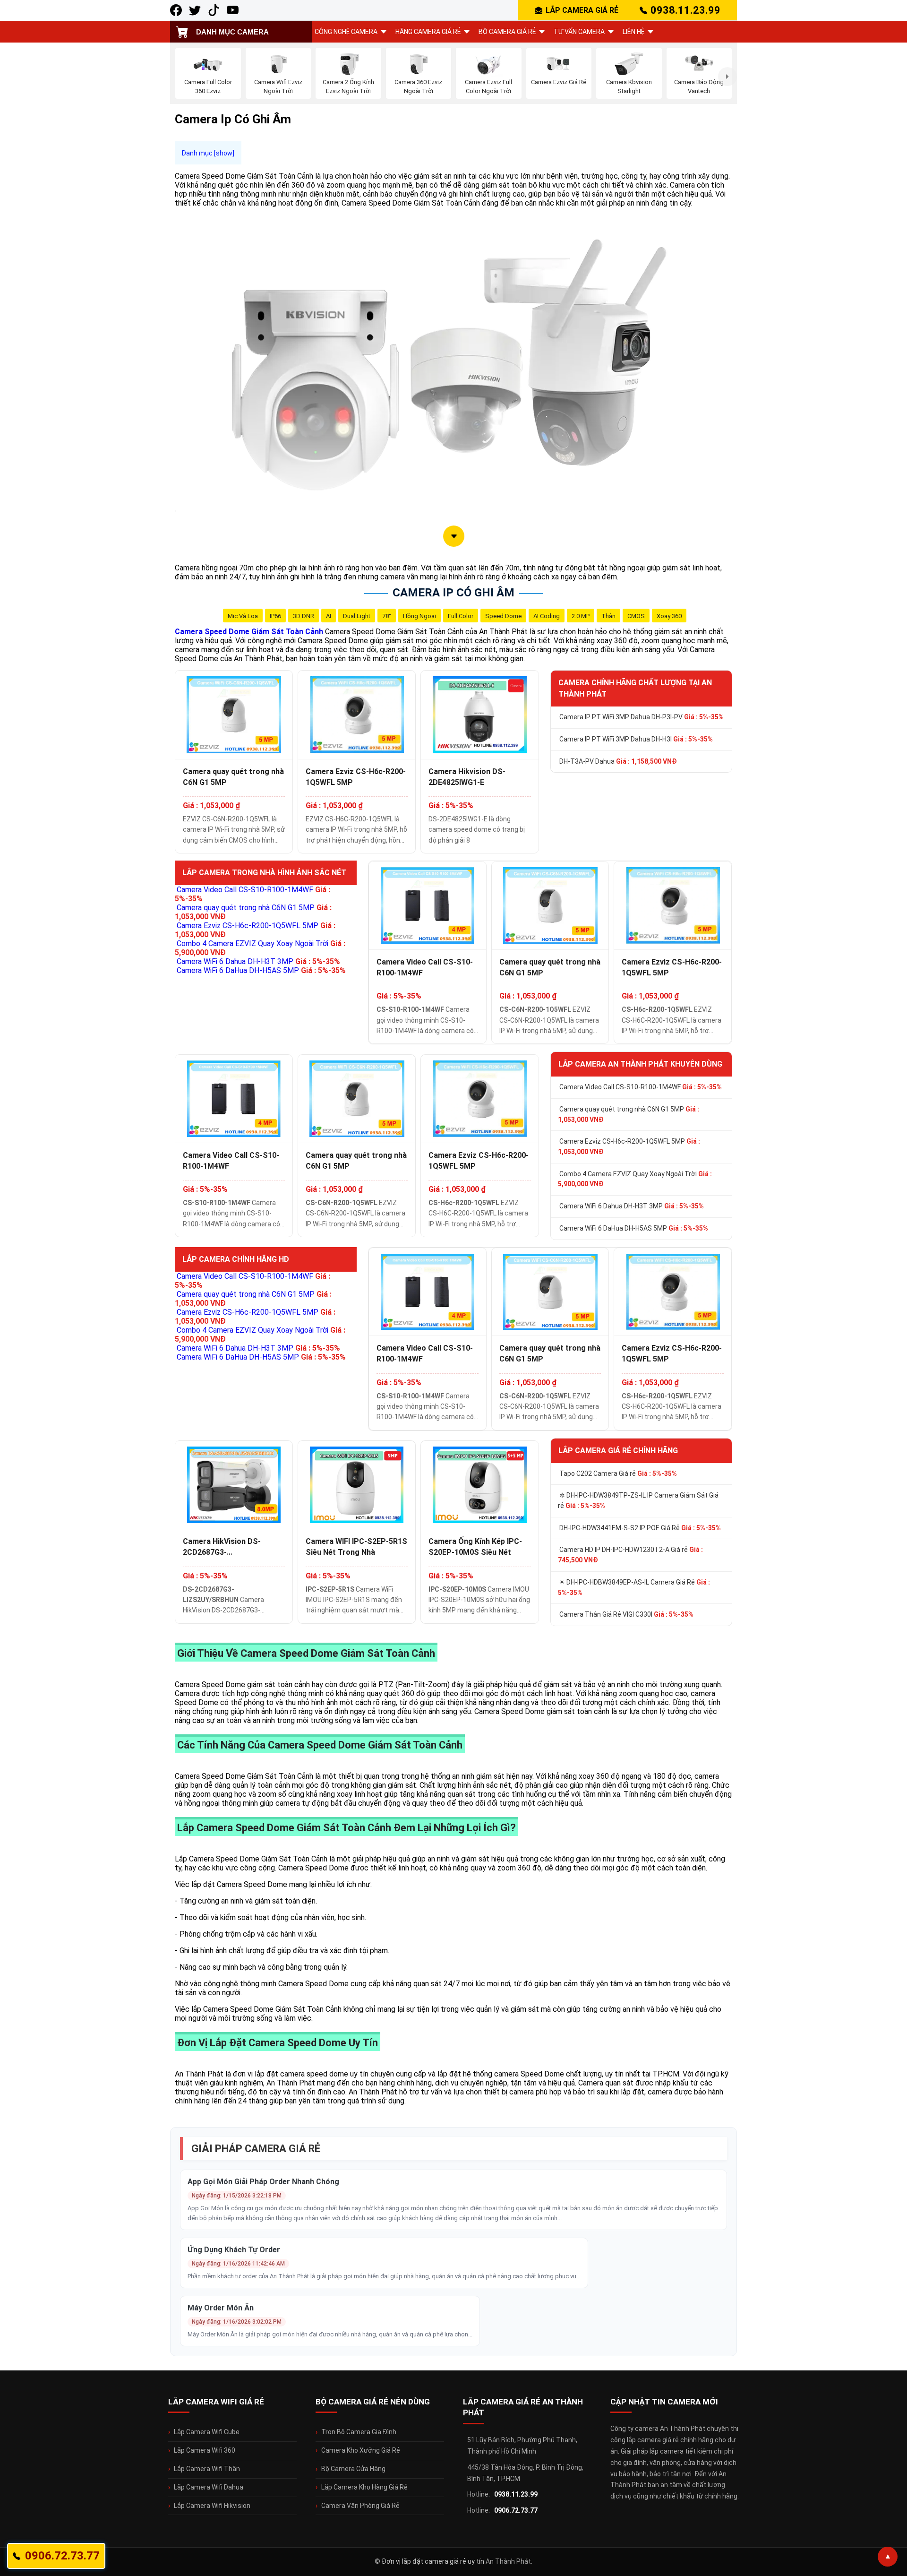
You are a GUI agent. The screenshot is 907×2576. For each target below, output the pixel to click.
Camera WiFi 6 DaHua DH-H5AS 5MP (261, 970)
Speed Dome (503, 616)
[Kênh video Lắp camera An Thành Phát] (214, 10)
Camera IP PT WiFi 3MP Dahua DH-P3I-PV (642, 717)
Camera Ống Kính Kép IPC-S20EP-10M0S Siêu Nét (475, 1547)
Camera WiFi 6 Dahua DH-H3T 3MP (258, 961)
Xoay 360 (669, 616)
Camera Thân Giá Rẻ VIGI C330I (626, 1614)
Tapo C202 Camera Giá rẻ (618, 1473)
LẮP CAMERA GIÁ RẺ (582, 10)
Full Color (461, 616)
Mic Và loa (243, 616)
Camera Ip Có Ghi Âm (453, 593)
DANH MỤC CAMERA (232, 32)
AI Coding (547, 616)
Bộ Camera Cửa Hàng (353, 2469)
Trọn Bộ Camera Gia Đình (359, 2432)
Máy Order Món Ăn (221, 2308)
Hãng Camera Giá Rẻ (428, 32)
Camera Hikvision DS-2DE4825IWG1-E (467, 777)
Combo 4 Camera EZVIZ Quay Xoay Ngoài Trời (635, 1179)
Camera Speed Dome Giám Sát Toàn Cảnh (249, 632)
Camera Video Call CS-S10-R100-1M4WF (425, 967)
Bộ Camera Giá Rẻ (507, 32)
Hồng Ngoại (419, 616)
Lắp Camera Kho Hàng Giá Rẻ (364, 2487)
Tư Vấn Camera (579, 32)
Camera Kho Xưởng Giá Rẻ (361, 2450)
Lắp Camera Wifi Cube (207, 2432)
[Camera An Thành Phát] (195, 10)
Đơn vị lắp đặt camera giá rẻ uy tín (433, 2561)
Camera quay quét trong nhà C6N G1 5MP (233, 777)
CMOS (636, 616)
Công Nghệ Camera (346, 32)
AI (329, 616)
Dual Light (357, 616)
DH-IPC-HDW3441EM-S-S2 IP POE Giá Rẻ (640, 1528)
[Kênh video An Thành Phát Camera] (233, 10)
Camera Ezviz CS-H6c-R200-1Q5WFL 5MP (356, 777)
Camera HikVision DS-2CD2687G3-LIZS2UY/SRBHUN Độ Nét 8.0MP (228, 1547)
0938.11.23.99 (685, 10)
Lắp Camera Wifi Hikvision (212, 2506)
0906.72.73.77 (516, 2510)
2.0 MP (581, 616)
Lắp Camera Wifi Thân (207, 2469)
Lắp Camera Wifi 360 (205, 2450)
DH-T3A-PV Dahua (618, 761)
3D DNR (304, 616)
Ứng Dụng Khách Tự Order (234, 2250)
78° (387, 616)
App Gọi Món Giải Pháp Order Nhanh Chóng (263, 2182)
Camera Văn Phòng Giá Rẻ (360, 2506)
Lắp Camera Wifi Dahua (209, 2487)
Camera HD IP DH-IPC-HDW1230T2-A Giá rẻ (630, 1555)
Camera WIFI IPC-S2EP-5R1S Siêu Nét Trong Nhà (356, 1547)
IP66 (275, 616)
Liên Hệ (633, 32)
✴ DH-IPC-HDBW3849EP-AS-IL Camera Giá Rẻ (634, 1587)
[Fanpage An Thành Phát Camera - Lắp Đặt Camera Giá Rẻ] (176, 10)
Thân (608, 616)
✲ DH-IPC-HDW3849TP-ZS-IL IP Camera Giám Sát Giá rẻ (638, 1500)
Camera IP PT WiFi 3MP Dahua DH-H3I (636, 739)
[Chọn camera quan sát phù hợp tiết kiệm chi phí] (727, 76)
